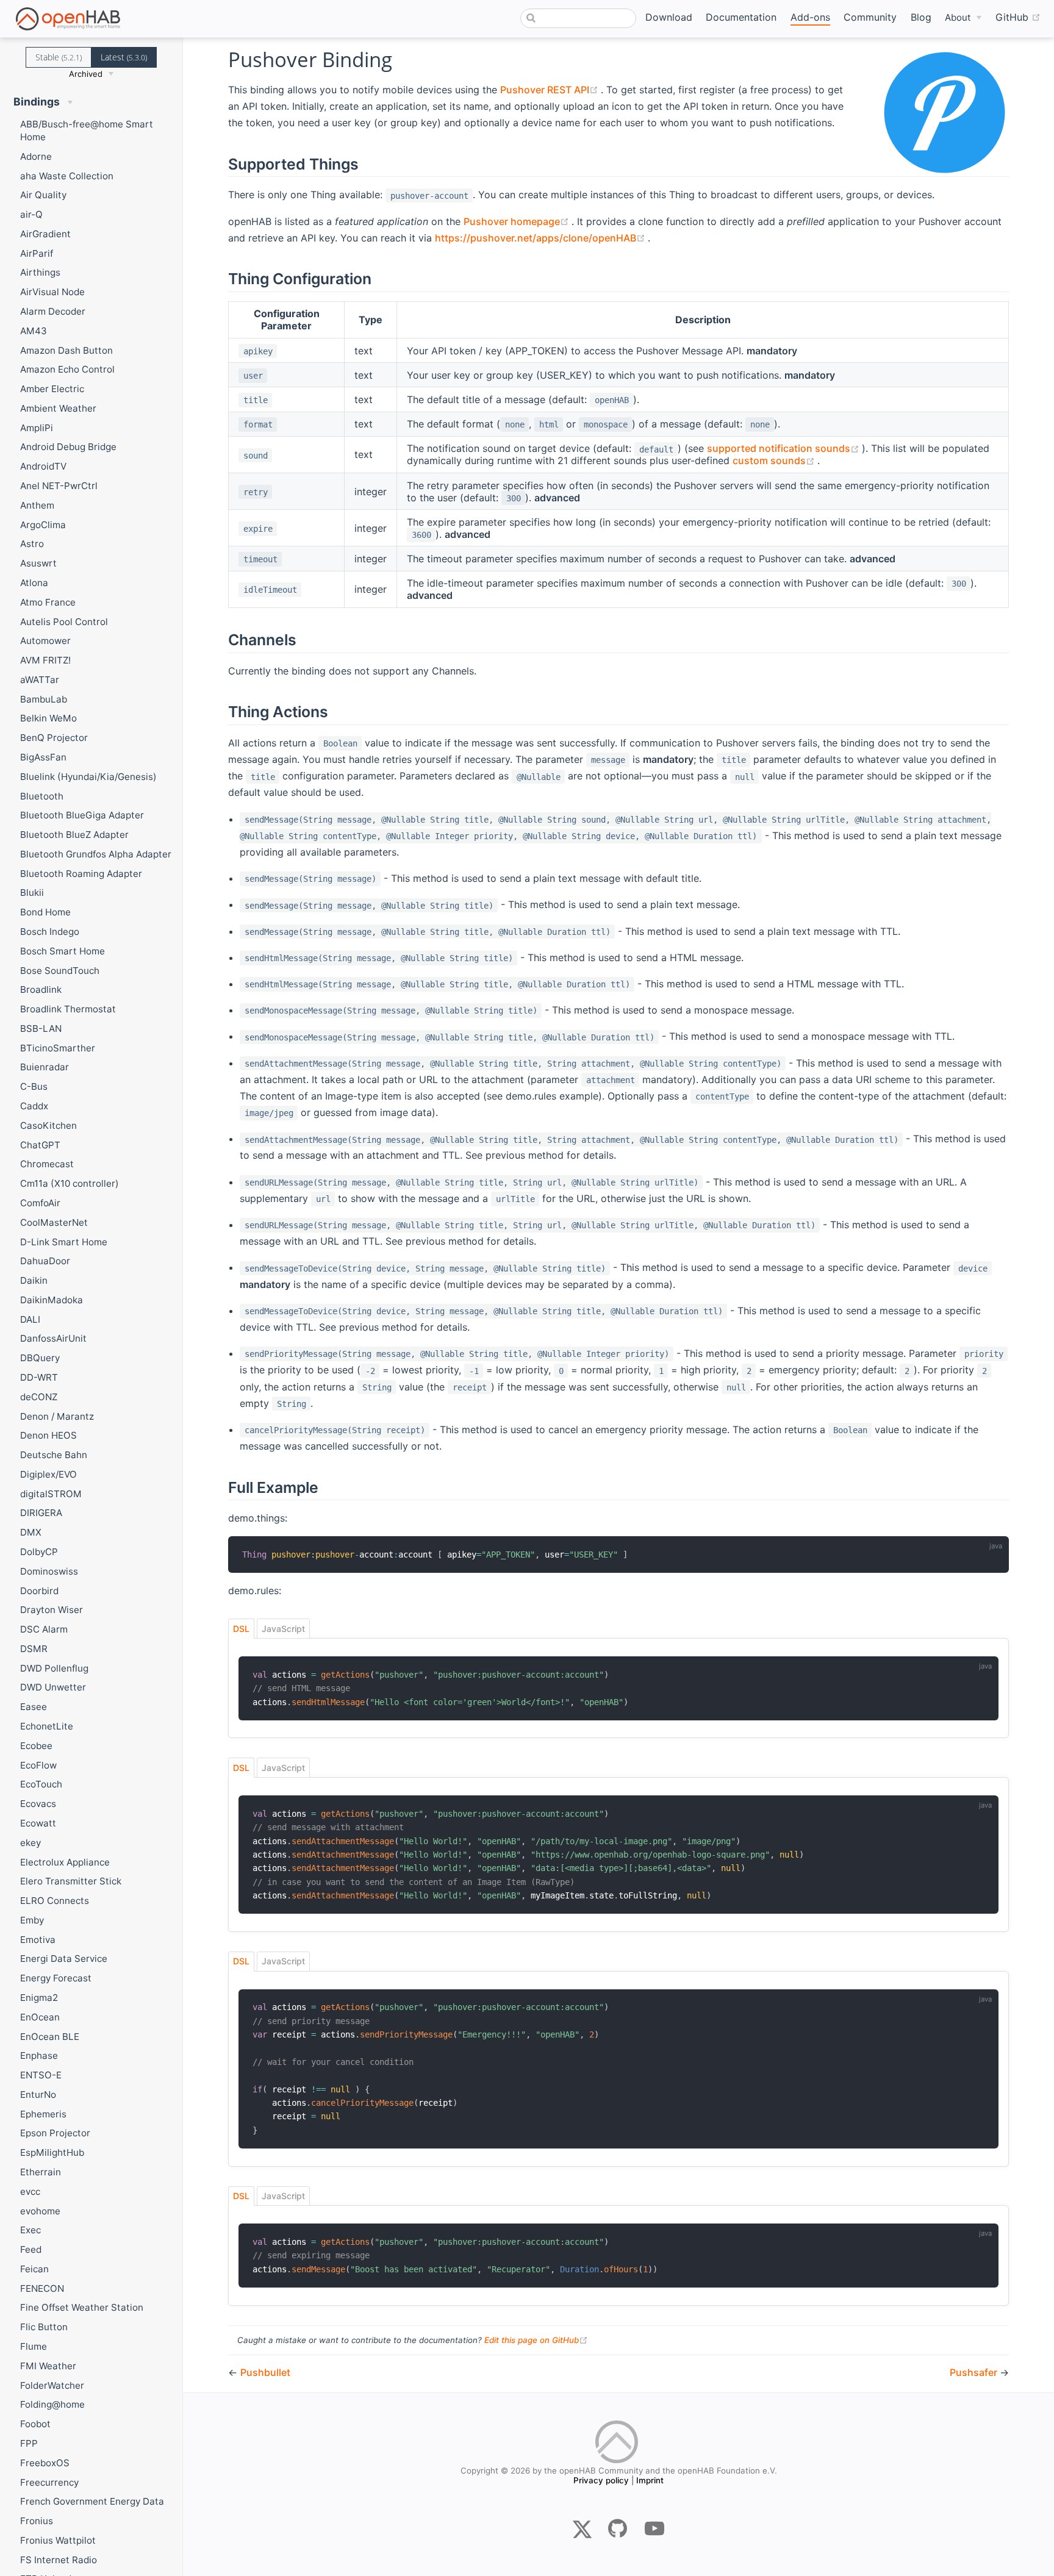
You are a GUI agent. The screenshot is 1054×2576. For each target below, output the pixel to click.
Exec (30, 2230)
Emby (32, 1920)
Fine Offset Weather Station (82, 2307)
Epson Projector (55, 2133)
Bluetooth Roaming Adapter (81, 874)
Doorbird (39, 1591)
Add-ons (810, 17)
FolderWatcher (52, 2385)
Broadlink (41, 989)
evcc (30, 2191)
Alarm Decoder (53, 311)
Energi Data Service (64, 1959)
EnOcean (40, 2017)
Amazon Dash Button (66, 350)
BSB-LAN (41, 1029)
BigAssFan (43, 757)
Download (669, 17)
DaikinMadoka (52, 1300)
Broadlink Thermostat (68, 1009)
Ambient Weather (58, 408)
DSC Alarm (44, 1629)
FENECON (42, 2288)
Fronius (37, 2521)
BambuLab (44, 699)
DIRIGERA (41, 1513)
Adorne (36, 156)
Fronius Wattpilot (58, 2540)
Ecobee (36, 1746)
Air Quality (43, 195)
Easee (34, 1707)
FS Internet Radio (59, 2560)
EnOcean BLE (50, 2037)
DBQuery (40, 1358)
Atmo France (48, 602)
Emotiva (38, 1940)
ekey (30, 1843)
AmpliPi (37, 428)
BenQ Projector (54, 738)
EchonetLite (47, 1726)
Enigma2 (39, 1998)
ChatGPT (40, 1145)
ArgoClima (43, 525)
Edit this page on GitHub (536, 2340)
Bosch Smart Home (63, 951)
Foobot (35, 2424)
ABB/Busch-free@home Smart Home (87, 131)
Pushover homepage (518, 221)
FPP (29, 2443)
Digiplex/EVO (48, 1474)
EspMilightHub (52, 2152)
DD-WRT (39, 1377)
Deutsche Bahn (54, 1455)
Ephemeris (43, 2114)
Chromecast (47, 1164)
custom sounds (775, 460)
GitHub (1018, 17)
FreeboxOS (45, 2463)
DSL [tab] (241, 1629)
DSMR (34, 1649)
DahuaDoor (45, 1261)
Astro (32, 544)
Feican (34, 2269)
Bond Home (45, 912)
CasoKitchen (48, 1125)
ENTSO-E (41, 2075)
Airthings (40, 272)
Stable (59, 57)
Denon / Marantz (57, 1416)
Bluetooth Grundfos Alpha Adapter (96, 854)
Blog (921, 17)
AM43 (34, 331)
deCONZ (39, 1397)
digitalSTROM (51, 1494)
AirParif (37, 253)
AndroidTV (43, 466)
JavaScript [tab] (283, 1629)
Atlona (34, 583)
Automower (45, 641)
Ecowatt (38, 1823)
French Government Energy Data (92, 2501)
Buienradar (45, 1067)
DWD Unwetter (53, 1687)
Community (870, 17)
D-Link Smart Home (64, 1242)
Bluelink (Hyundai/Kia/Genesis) (88, 777)
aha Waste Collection (67, 176)
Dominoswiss (49, 1571)
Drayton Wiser (52, 1610)
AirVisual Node (52, 292)
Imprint (650, 2480)
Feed (31, 2249)
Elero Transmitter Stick (71, 1881)
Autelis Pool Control (64, 622)
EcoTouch (41, 1784)
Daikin (34, 1280)
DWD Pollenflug (54, 1668)
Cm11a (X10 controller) (70, 1183)
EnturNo (38, 2095)
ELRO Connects (55, 1901)
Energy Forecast (56, 1978)
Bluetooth (42, 796)
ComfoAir (40, 1203)
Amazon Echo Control (67, 369)
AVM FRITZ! (45, 660)
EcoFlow (38, 1765)
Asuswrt (38, 563)
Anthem (37, 505)
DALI (30, 1319)
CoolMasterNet (54, 1222)
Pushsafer (975, 2372)
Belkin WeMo (48, 718)
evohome (40, 2211)
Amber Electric (52, 389)
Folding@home (52, 2404)
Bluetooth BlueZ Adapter (74, 835)
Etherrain (41, 2172)
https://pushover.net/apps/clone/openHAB (541, 238)
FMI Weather (48, 2366)
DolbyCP (39, 1552)
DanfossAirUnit (53, 1338)
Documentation (741, 17)
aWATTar (40, 680)
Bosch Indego (50, 932)
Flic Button (44, 2327)
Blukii (32, 893)
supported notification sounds (784, 448)
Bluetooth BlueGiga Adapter (82, 815)
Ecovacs (38, 1804)
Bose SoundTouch (60, 971)
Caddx (34, 1106)
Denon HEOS (48, 1435)
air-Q (31, 214)
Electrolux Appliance (65, 1862)
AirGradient (45, 234)
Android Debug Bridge (68, 447)
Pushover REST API (550, 90)
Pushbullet (265, 2372)
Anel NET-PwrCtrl (59, 486)
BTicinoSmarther (58, 1048)
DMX (31, 1532)
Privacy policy (601, 2480)
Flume (34, 2346)
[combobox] (578, 18)
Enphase (39, 2055)
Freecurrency (49, 2482)
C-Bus (34, 1086)
